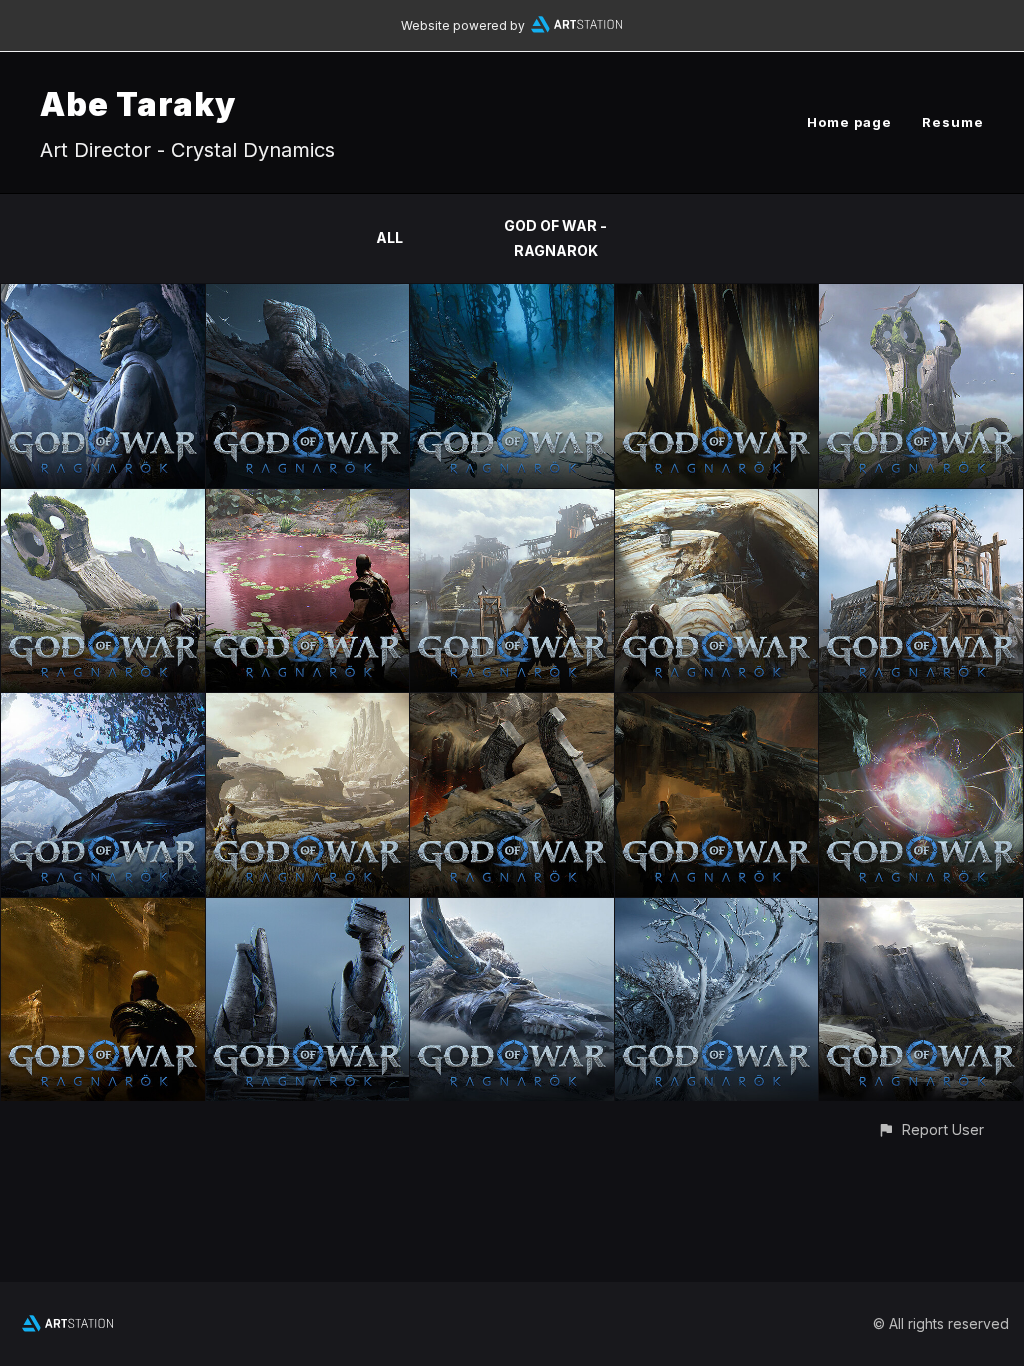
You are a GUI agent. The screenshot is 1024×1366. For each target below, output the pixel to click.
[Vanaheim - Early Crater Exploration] (103, 500)
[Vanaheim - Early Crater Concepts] (921, 295)
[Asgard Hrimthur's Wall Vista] (921, 909)
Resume (953, 122)
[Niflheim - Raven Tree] (717, 909)
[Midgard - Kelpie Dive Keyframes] (512, 295)
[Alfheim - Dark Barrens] (308, 295)
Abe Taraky (138, 104)
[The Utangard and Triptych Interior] (103, 909)
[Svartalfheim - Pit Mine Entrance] (717, 500)
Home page (849, 122)
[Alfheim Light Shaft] (103, 295)
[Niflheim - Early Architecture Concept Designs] (308, 909)
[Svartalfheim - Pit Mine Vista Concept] (512, 500)
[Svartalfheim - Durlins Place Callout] (921, 500)
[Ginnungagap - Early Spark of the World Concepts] (921, 704)
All (389, 237)
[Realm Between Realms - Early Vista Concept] (103, 704)
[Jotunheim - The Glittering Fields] (308, 704)
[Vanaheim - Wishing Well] (308, 500)
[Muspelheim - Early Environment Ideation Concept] (512, 704)
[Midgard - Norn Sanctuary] (717, 295)
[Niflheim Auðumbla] (512, 909)
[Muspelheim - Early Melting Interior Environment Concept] (717, 704)
